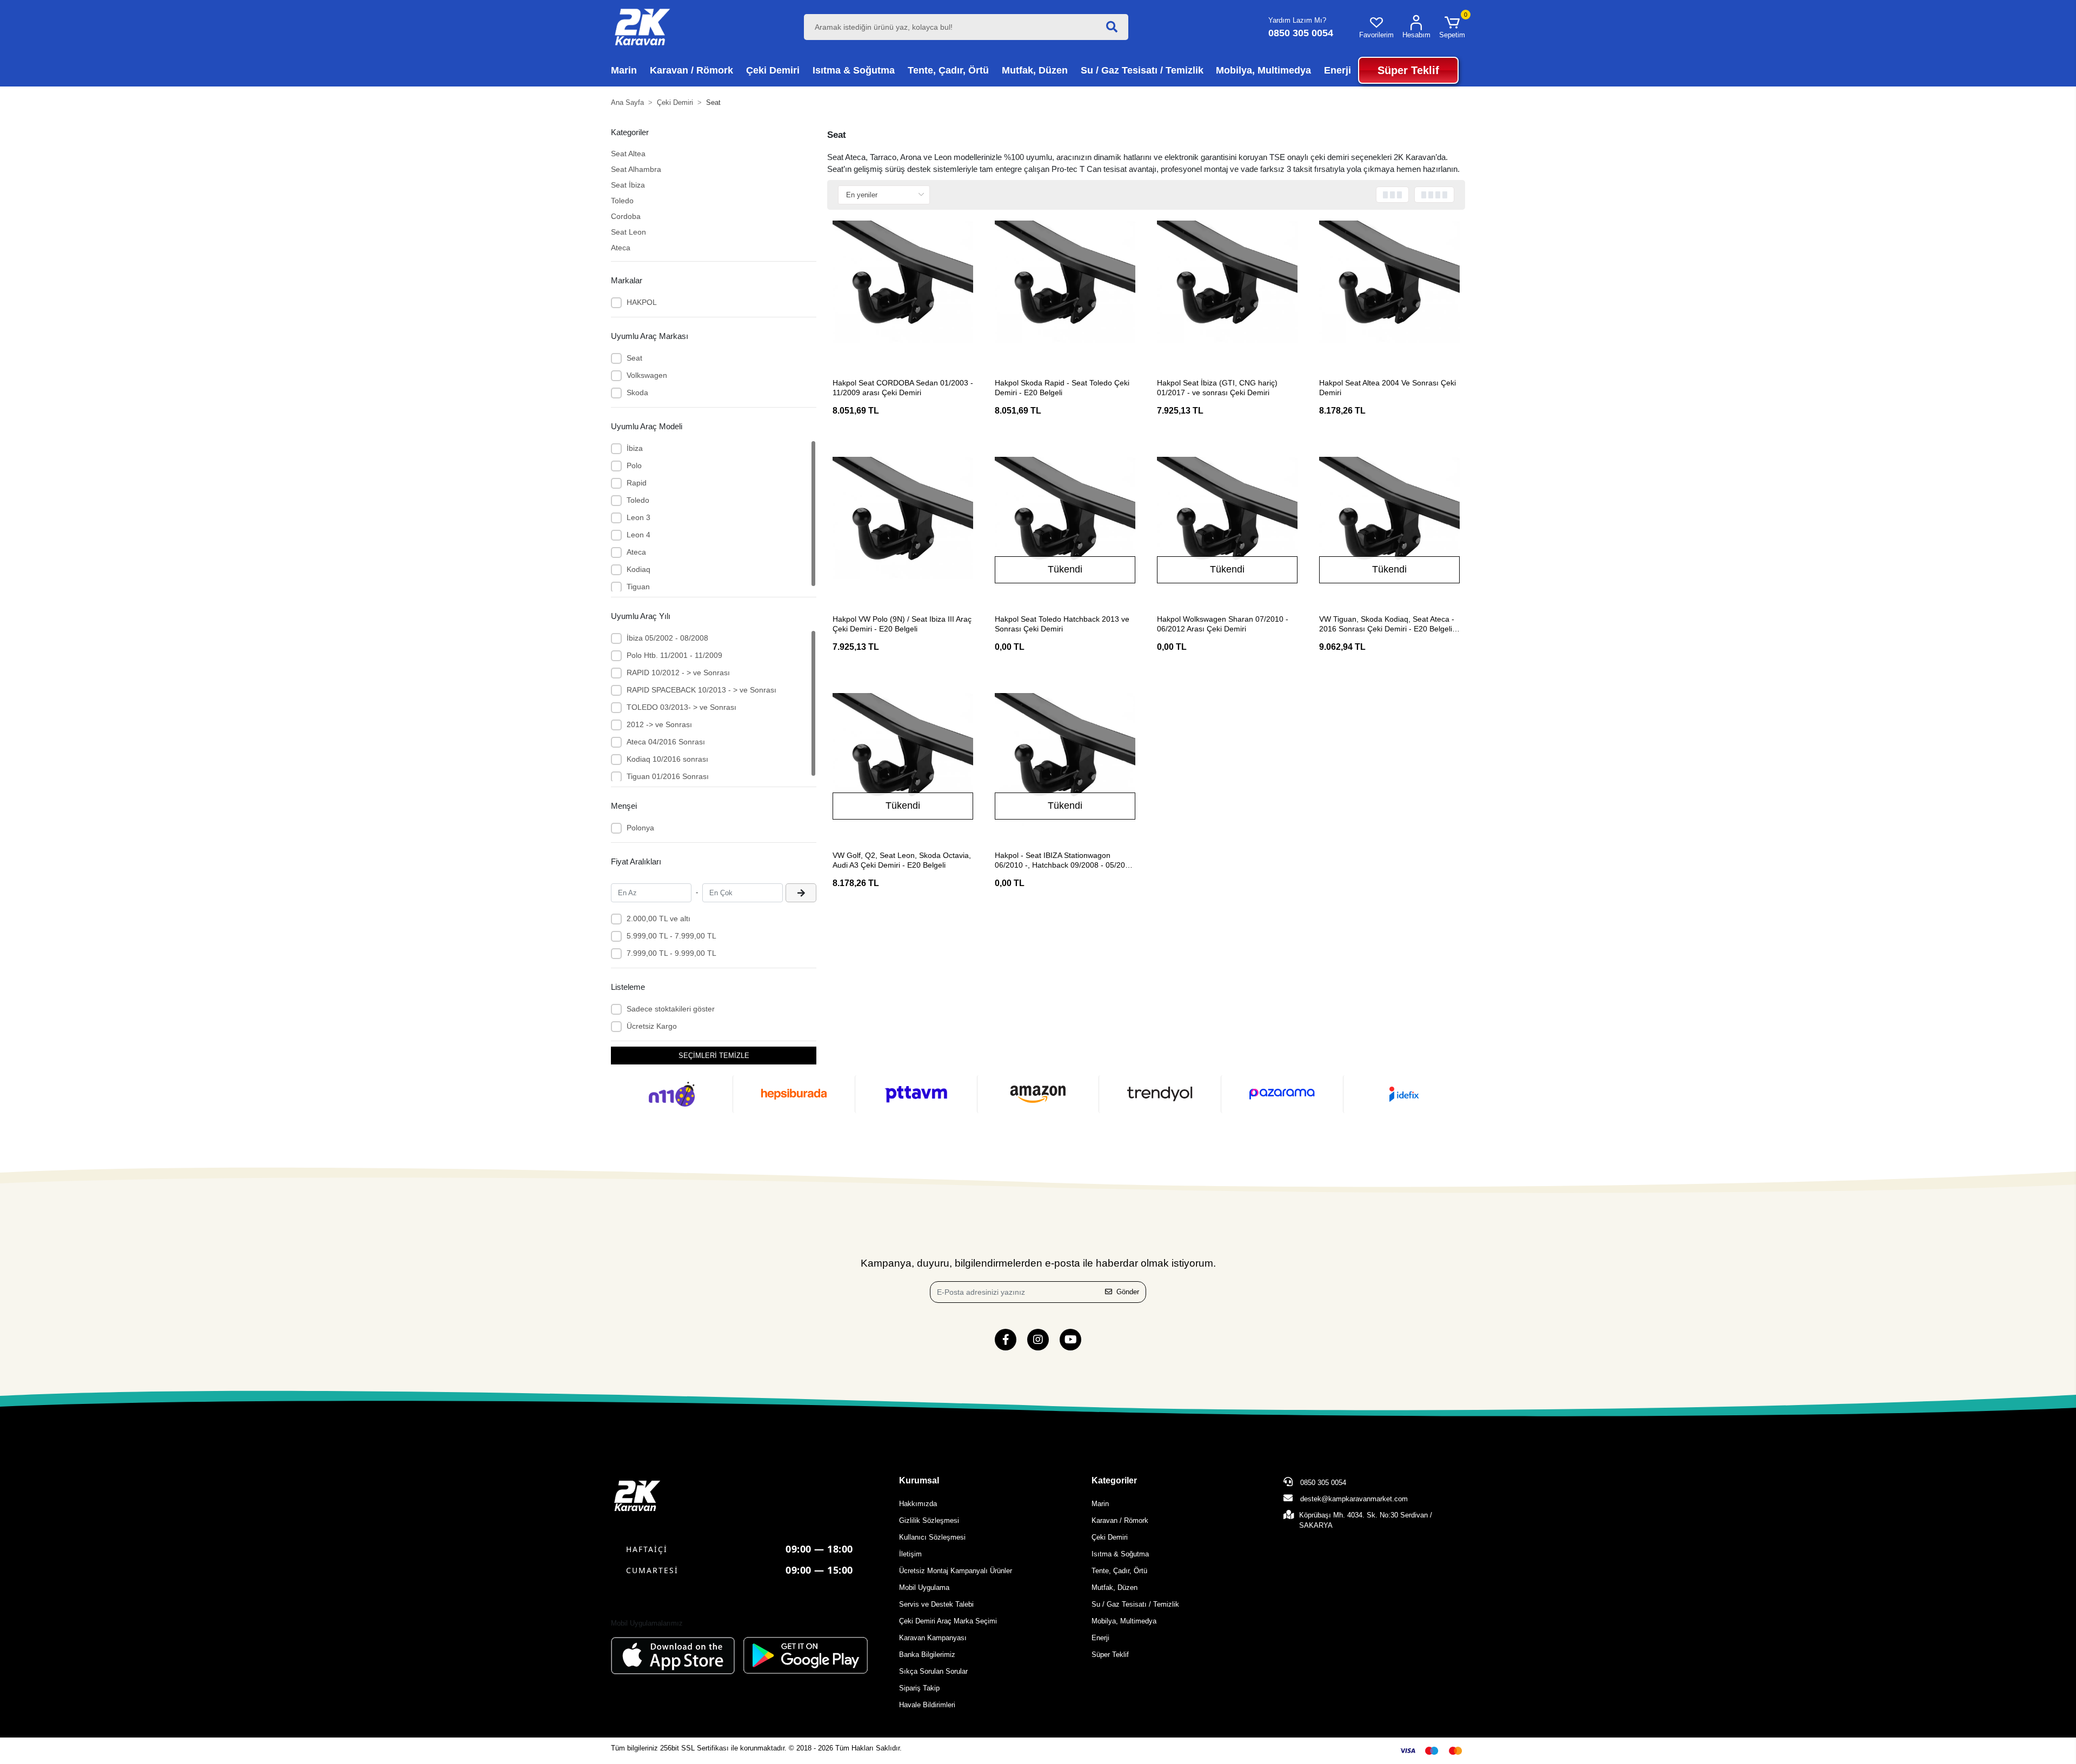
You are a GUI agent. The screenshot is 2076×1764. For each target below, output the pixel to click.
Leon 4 (638, 535)
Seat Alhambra (636, 169)
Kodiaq (638, 569)
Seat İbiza (628, 185)
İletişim (910, 1554)
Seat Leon (628, 232)
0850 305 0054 (1322, 1483)
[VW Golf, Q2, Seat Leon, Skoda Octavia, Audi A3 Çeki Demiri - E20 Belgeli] (903, 763)
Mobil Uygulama (924, 1587)
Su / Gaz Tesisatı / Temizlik (1135, 1604)
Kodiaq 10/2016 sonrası (667, 759)
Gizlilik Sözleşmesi (929, 1520)
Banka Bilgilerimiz (927, 1655)
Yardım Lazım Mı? (1297, 20)
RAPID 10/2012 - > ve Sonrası (678, 673)
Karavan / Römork (1120, 1520)
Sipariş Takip (919, 1688)
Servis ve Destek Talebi (936, 1604)
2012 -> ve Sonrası (659, 724)
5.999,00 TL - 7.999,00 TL (671, 936)
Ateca (621, 248)
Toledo (622, 201)
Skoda (637, 392)
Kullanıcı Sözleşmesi (932, 1537)
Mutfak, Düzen (1114, 1587)
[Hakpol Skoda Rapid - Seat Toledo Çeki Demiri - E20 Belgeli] (1065, 291)
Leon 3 (638, 517)
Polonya (640, 828)
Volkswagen (647, 375)
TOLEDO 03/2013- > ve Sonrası (681, 707)
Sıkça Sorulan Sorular (933, 1671)
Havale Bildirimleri (927, 1705)
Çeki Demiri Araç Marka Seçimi (948, 1621)
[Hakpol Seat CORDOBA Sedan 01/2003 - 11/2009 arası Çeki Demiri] (903, 291)
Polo (634, 465)
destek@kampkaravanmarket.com (1354, 1499)
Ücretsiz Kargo (652, 1026)
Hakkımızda (918, 1504)
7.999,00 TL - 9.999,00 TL (671, 953)
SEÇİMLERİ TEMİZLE (714, 1056)
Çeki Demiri (1110, 1537)
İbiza (635, 448)
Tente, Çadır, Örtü (1119, 1571)
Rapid (637, 483)
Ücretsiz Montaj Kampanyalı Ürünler (956, 1571)
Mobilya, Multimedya (1124, 1621)
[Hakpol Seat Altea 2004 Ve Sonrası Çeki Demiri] (1389, 291)
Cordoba (626, 216)
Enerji (1100, 1638)
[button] (1452, 27)
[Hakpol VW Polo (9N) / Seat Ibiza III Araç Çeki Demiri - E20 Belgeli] (903, 527)
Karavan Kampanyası (933, 1638)
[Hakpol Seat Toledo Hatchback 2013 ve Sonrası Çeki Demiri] (1065, 527)
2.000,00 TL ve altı (658, 918)
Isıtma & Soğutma (1120, 1554)
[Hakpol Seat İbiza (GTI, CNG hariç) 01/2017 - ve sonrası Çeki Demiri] (1227, 291)
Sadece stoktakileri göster (671, 1009)
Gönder (1128, 1292)
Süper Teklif (1110, 1655)
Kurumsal (919, 1480)
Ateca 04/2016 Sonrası (666, 742)
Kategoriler (1114, 1480)
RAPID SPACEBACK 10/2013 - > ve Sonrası (701, 690)
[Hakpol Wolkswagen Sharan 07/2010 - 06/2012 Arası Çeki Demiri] (1227, 527)
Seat (634, 358)
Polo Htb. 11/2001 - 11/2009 (674, 655)
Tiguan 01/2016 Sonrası (668, 776)
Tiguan (638, 587)
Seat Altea (628, 154)
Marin (1100, 1504)
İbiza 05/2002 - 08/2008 (667, 638)
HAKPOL (642, 302)
